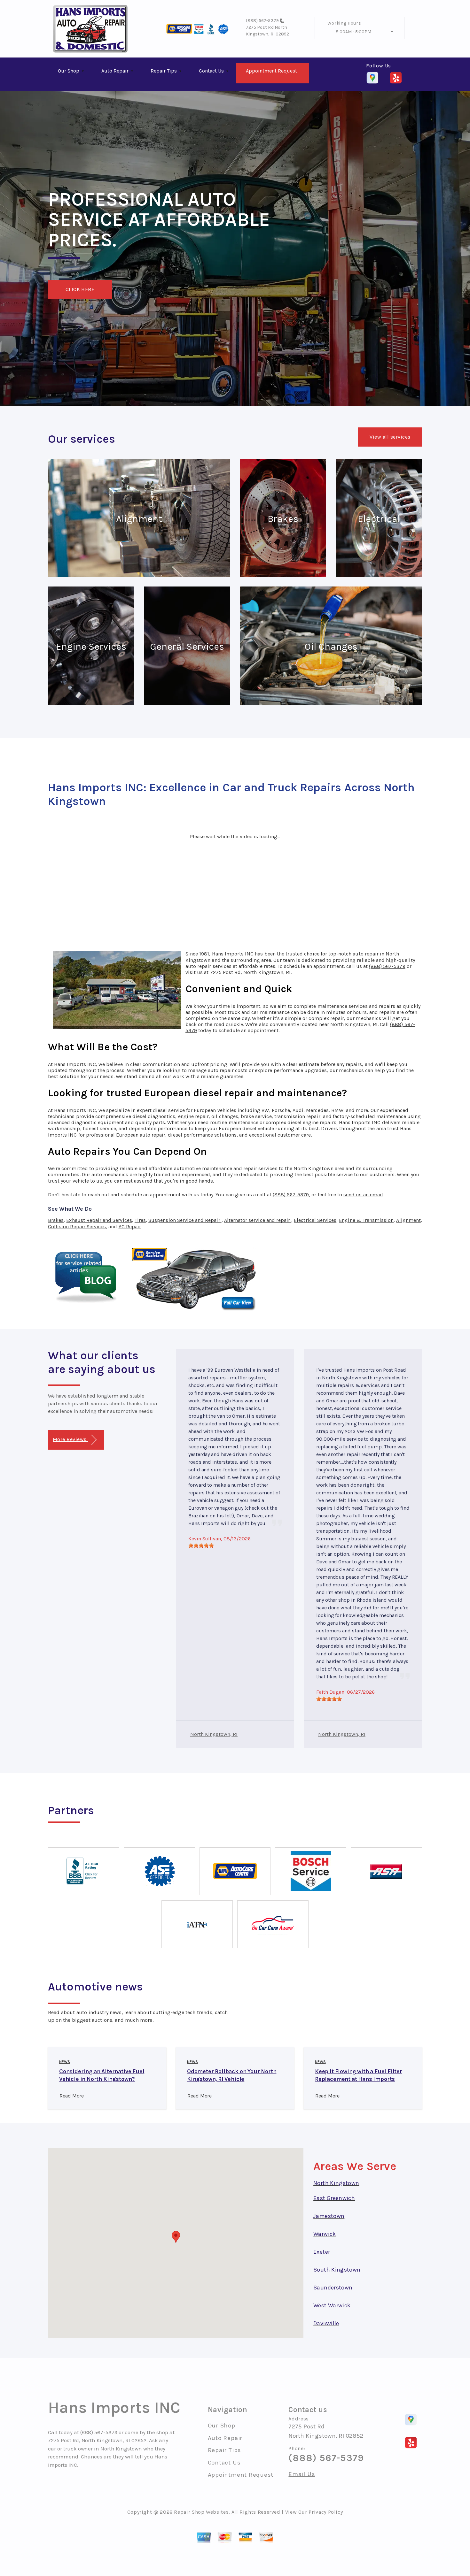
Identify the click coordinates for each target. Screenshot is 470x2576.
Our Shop (69, 71)
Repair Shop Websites (201, 2512)
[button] (176, 2237)
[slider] (201, 1545)
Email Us (302, 2474)
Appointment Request (271, 71)
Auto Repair (115, 71)
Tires (140, 1220)
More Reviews (70, 1439)
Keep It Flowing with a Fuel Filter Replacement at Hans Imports (359, 2075)
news (65, 2062)
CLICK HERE (80, 289)
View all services (390, 437)
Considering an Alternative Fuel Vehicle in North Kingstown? (102, 2075)
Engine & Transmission (366, 1220)
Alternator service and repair (258, 1220)
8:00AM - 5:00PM (353, 32)
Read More (72, 2096)
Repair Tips (164, 71)
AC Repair (130, 1227)
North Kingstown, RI (214, 1734)
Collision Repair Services (77, 1227)
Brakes (56, 1220)
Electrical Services (315, 1220)
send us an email (363, 1195)
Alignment (408, 1220)
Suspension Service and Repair (185, 1220)
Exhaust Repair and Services (99, 1220)
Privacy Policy (326, 2512)
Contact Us (211, 71)
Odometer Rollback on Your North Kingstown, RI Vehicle (232, 2075)
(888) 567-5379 (262, 21)
